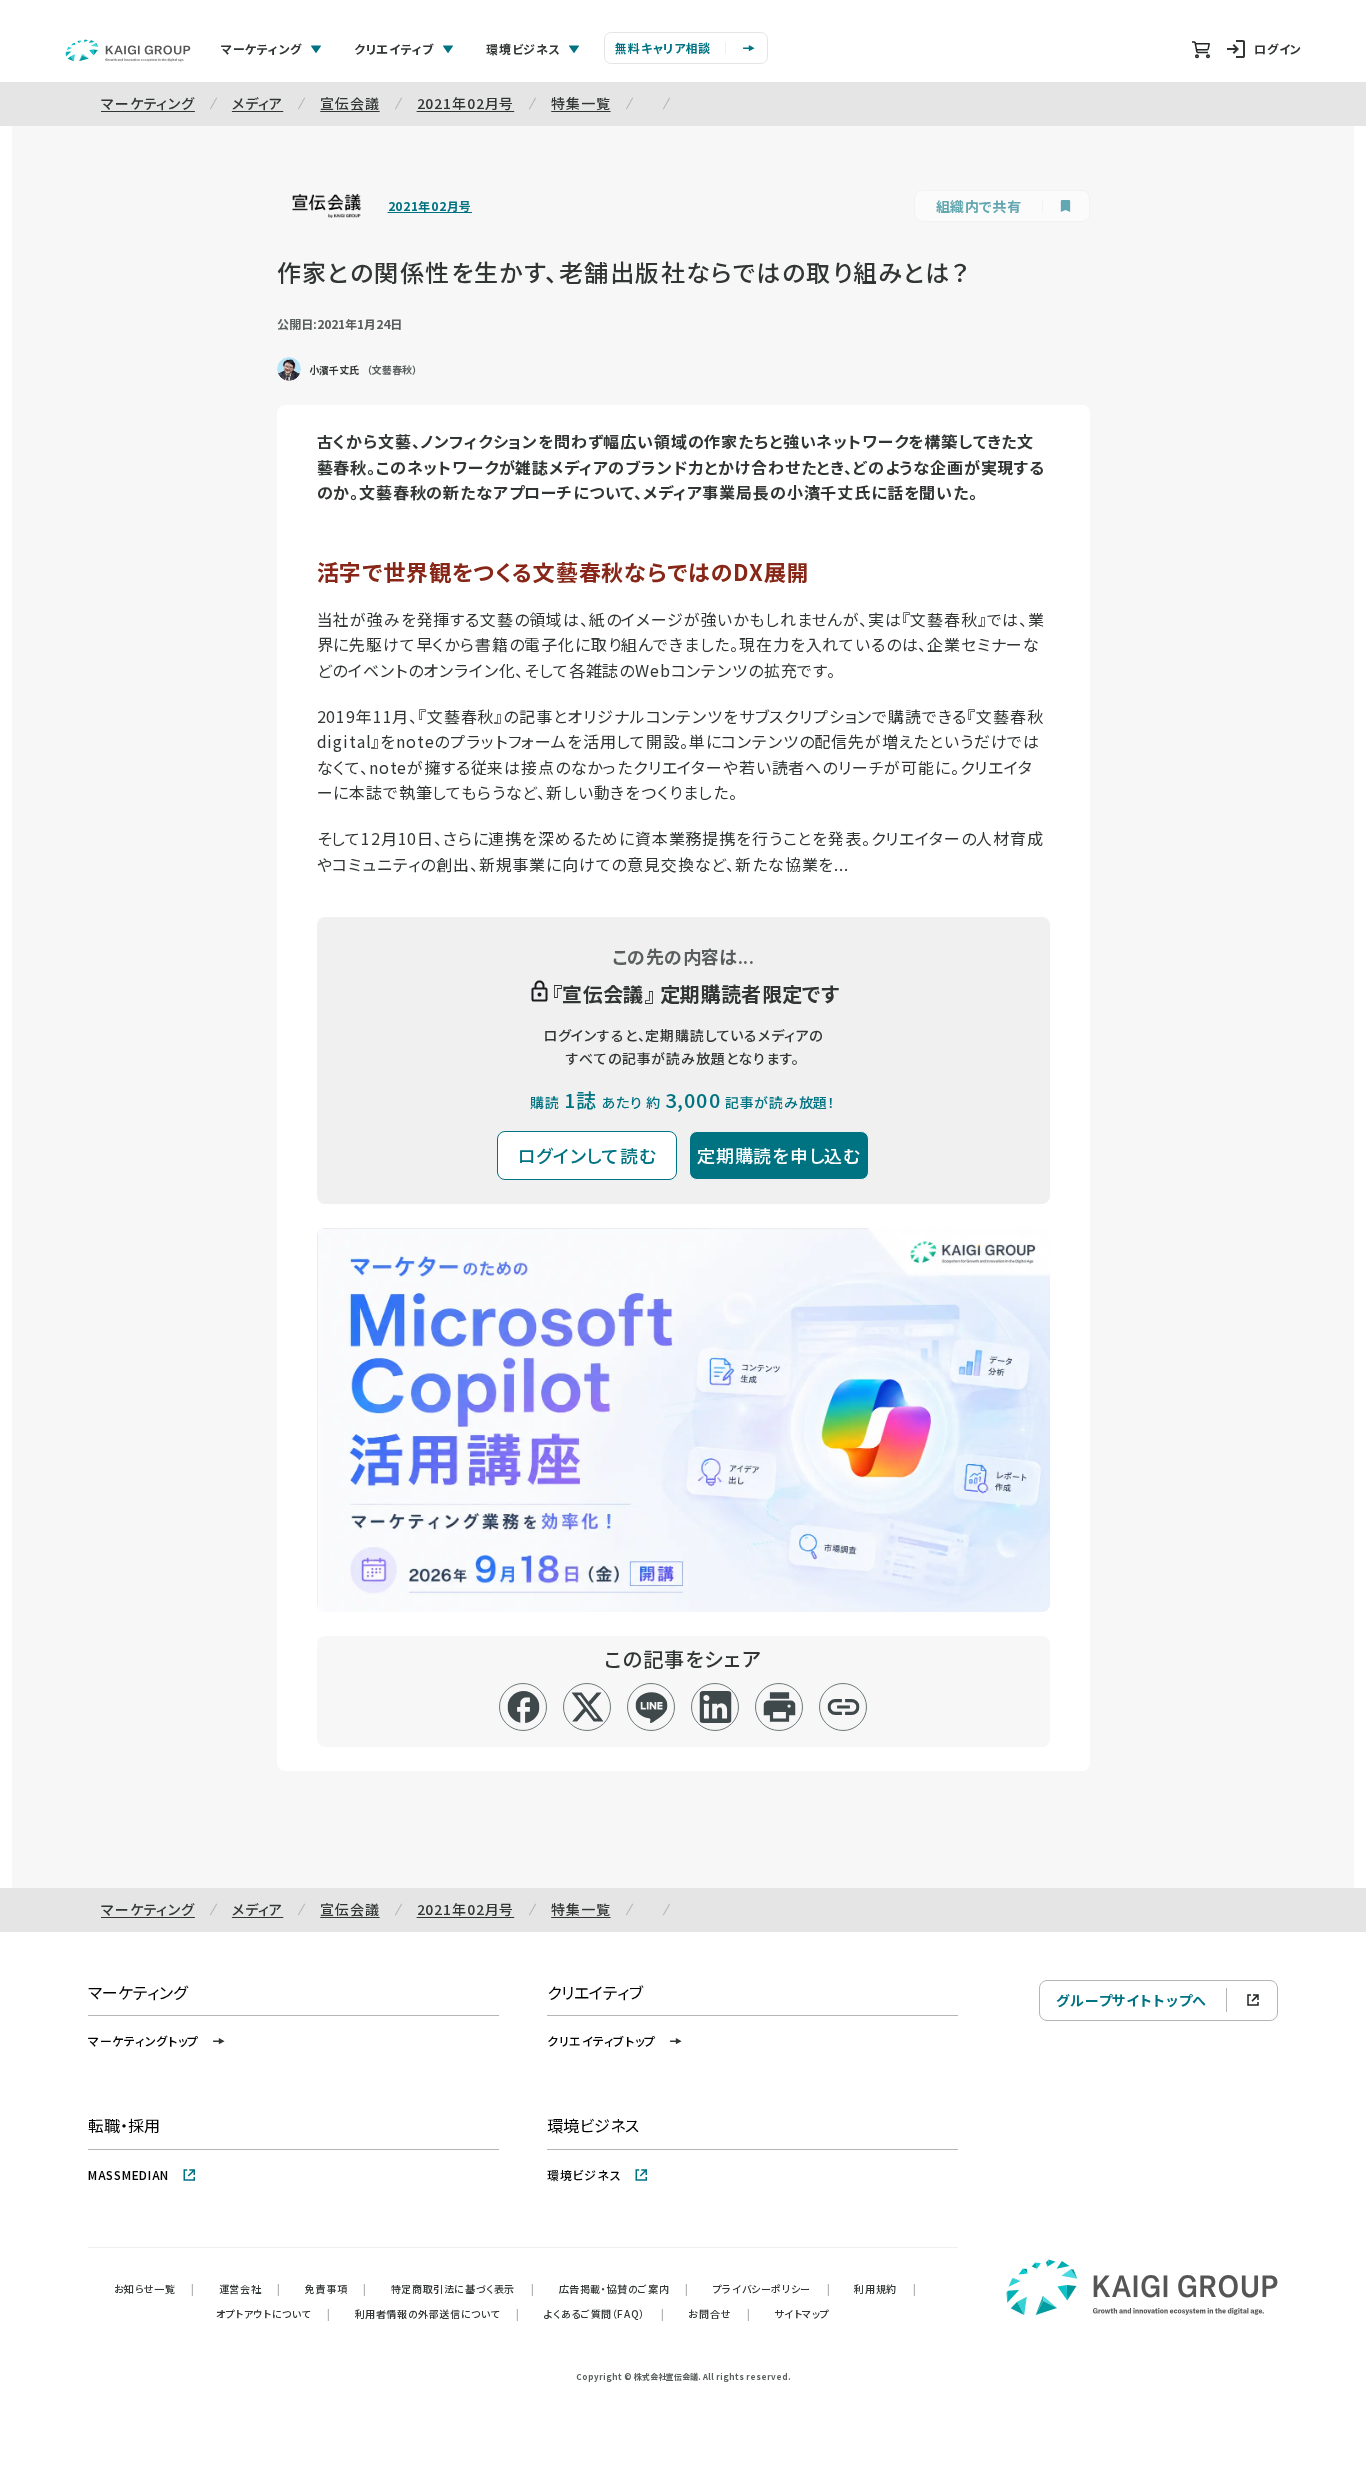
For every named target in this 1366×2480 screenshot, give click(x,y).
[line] (651, 1707)
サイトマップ (802, 2313)
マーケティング (148, 103)
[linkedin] (715, 1707)
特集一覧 (580, 103)
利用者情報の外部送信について (437, 2313)
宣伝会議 (349, 103)
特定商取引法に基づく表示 (463, 2288)
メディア (257, 103)
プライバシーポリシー (772, 2288)
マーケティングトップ (143, 2040)
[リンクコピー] (843, 1707)
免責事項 (336, 2288)
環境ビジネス (584, 2174)
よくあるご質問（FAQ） (604, 2313)
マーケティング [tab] (261, 48)
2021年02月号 (466, 103)
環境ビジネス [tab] (523, 48)
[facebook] (523, 1707)
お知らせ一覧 (154, 2288)
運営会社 (250, 2288)
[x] (587, 1707)
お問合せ (719, 2313)
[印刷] (779, 1707)
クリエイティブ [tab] (394, 48)
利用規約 (885, 2288)
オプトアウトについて (273, 2313)
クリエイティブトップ (601, 2040)
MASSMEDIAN (128, 2174)
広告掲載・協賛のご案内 (624, 2288)
